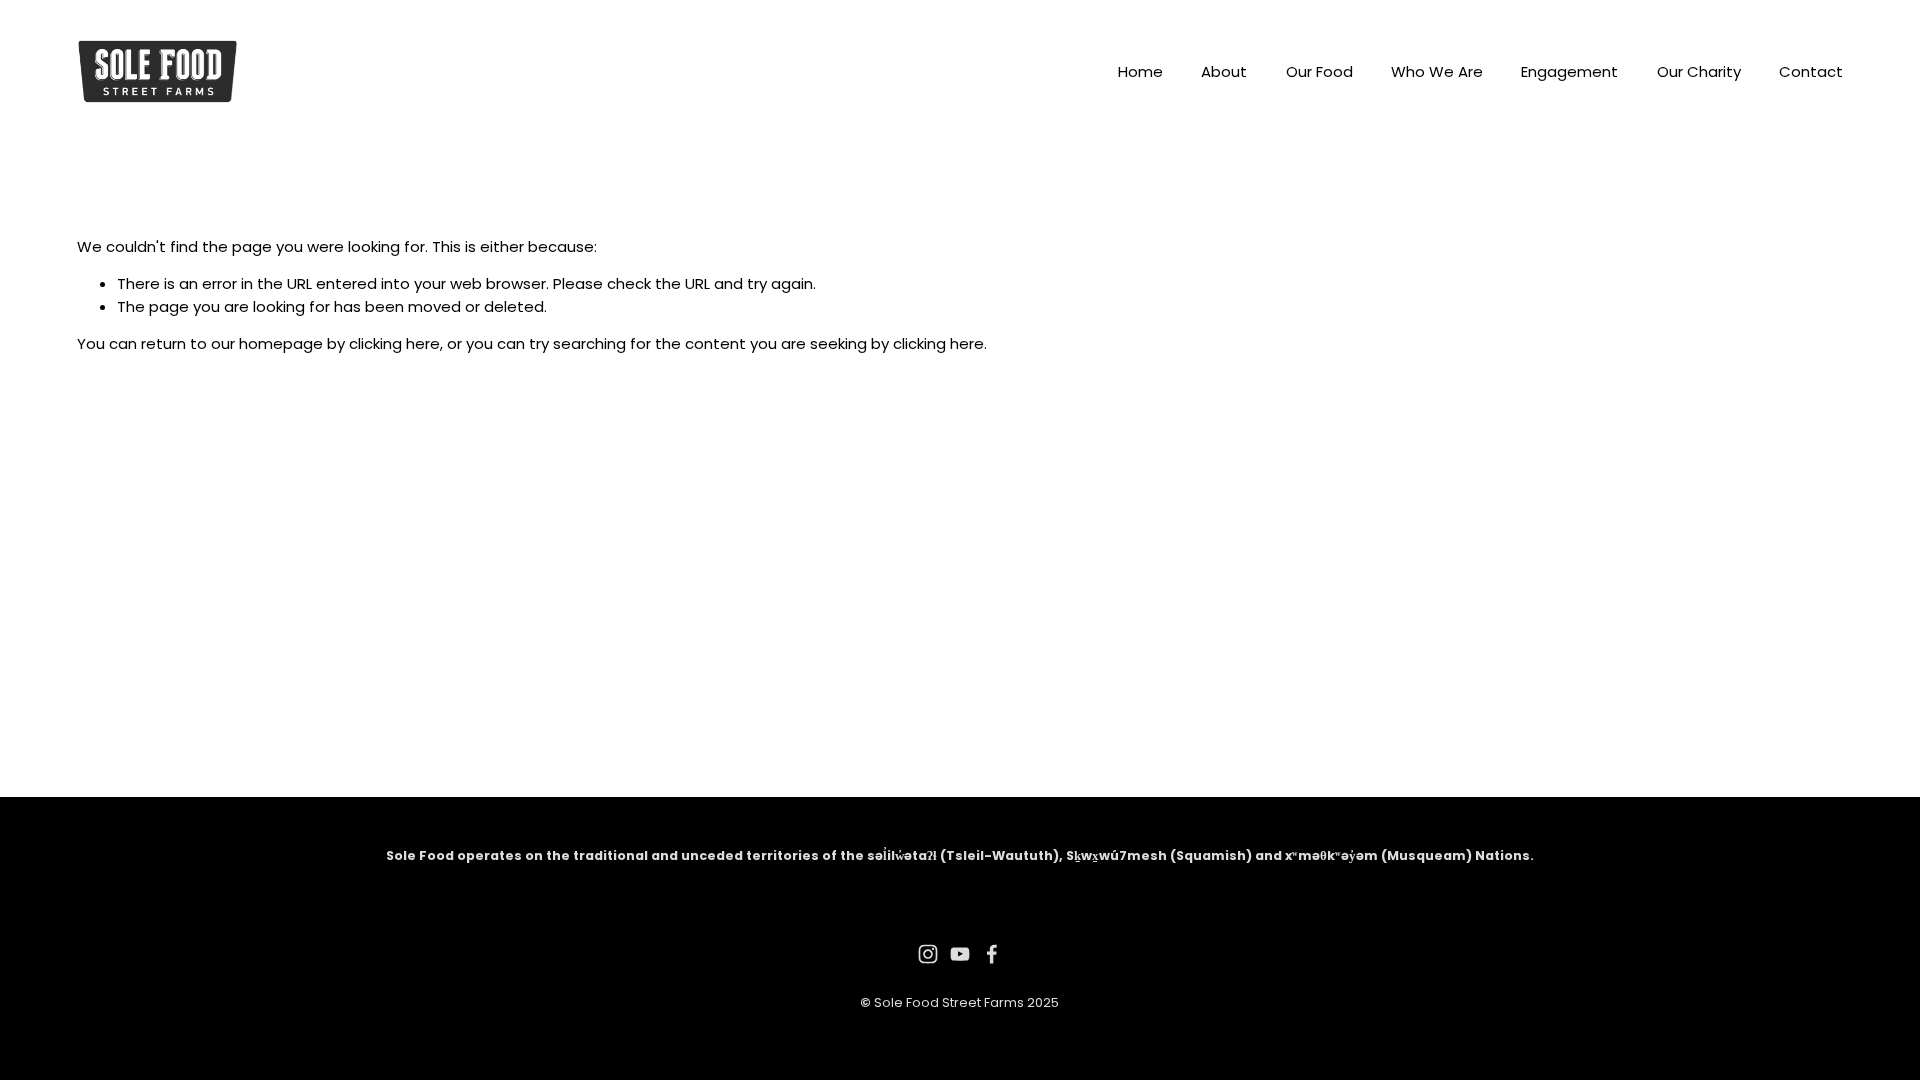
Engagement (1569, 71)
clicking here (394, 343)
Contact (1811, 71)
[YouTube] (960, 954)
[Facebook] (992, 954)
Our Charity (1699, 71)
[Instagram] (928, 954)
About (1224, 71)
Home (1140, 71)
